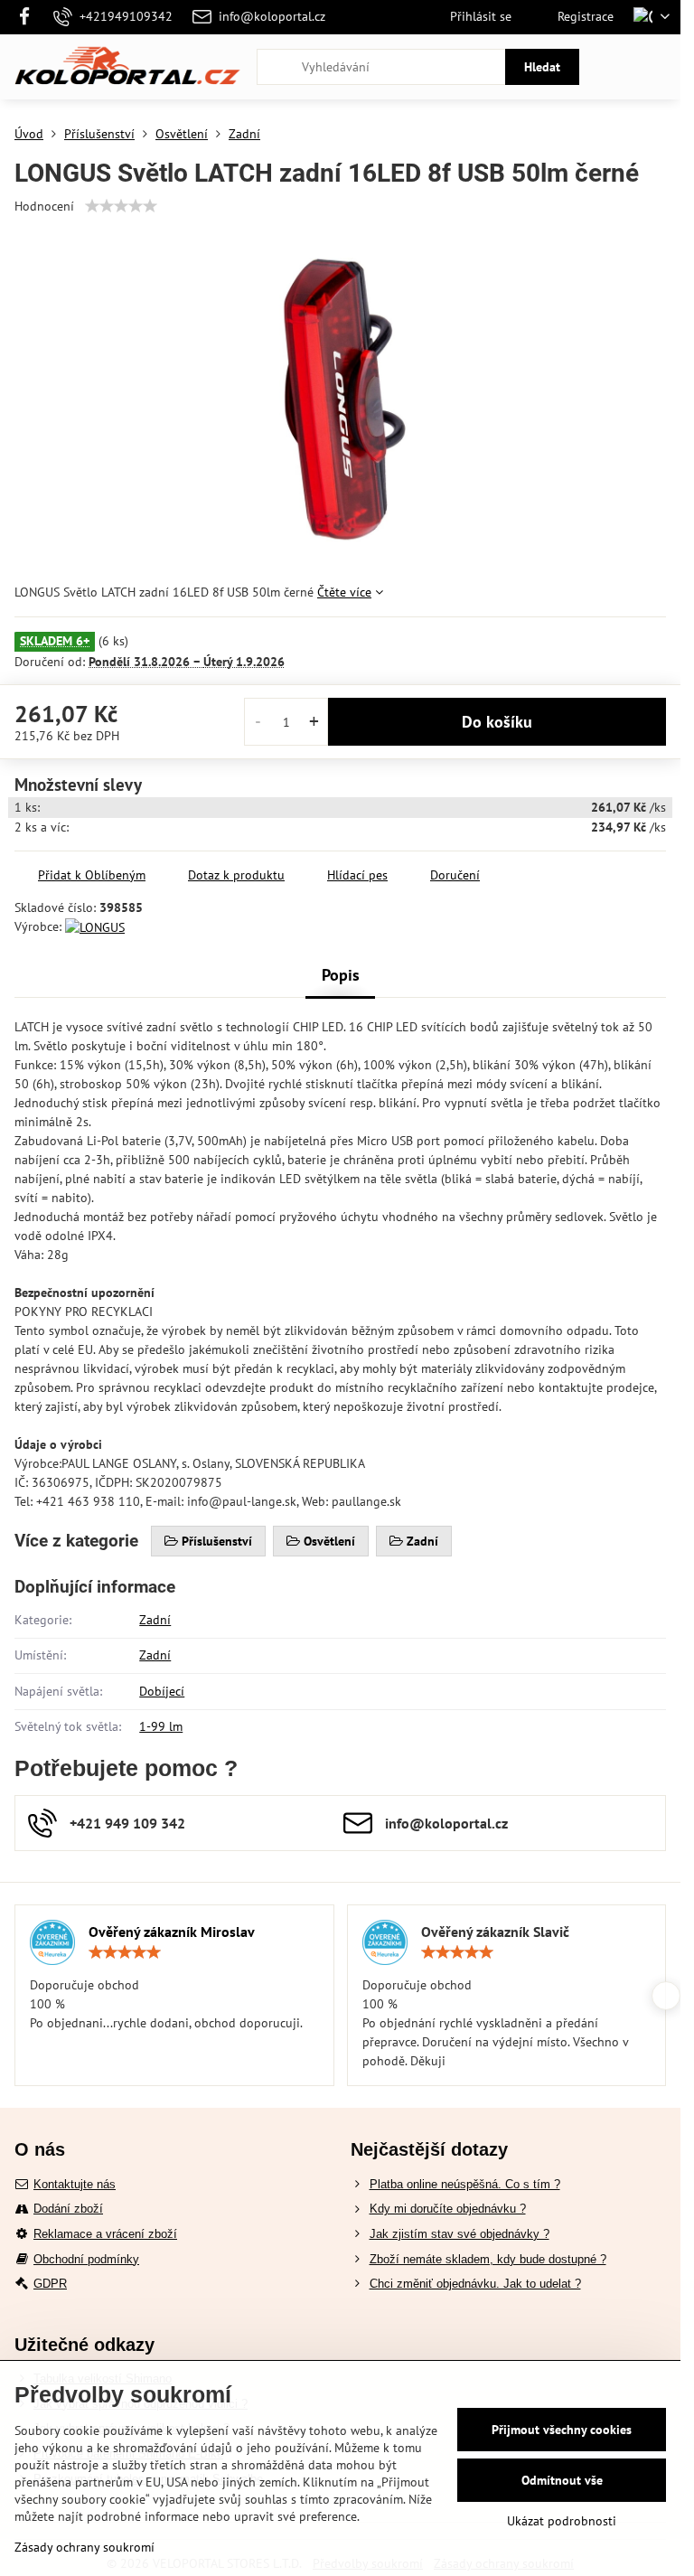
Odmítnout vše (562, 2480)
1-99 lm (161, 1726)
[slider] (121, 206)
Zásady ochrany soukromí (84, 2547)
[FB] (29, 17)
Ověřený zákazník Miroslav (172, 1932)
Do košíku (497, 722)
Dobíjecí (162, 1691)
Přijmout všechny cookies (562, 2430)
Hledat (542, 67)
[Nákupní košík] (615, 67)
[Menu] (659, 67)
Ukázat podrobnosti (562, 2521)
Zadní (155, 1620)
